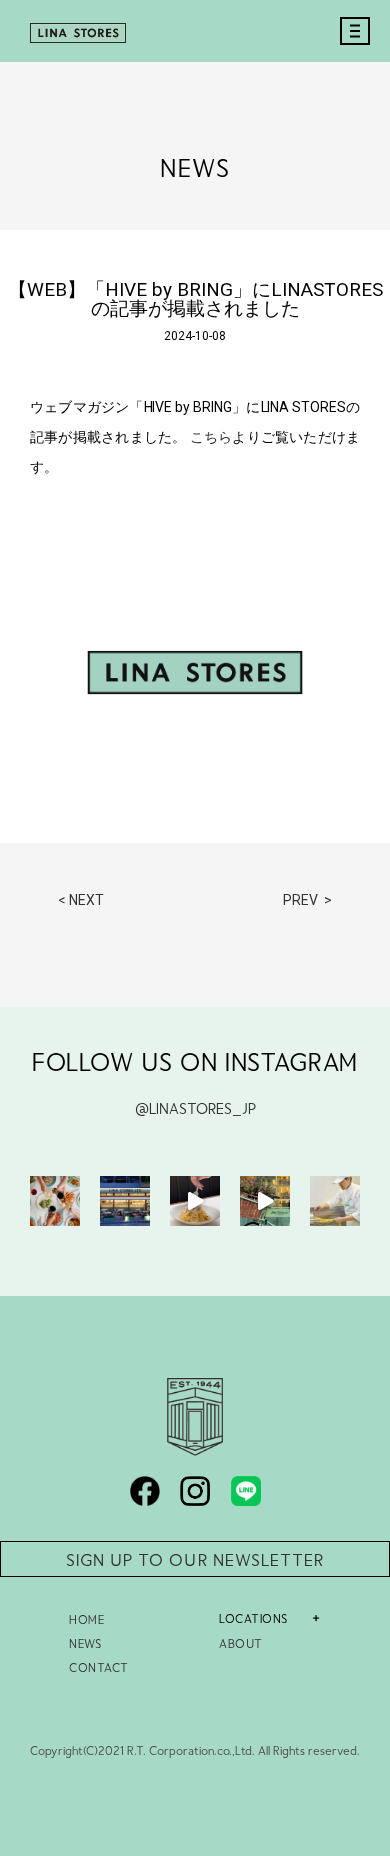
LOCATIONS (253, 1618)
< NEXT (81, 900)
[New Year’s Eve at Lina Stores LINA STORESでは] (55, 1201)
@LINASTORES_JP (195, 1108)
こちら (211, 437)
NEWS (85, 1643)
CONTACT (99, 1667)
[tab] (284, 1618)
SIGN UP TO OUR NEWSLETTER (195, 1559)
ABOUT (241, 1643)
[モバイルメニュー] (350, 52)
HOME (86, 1619)
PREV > (307, 900)
